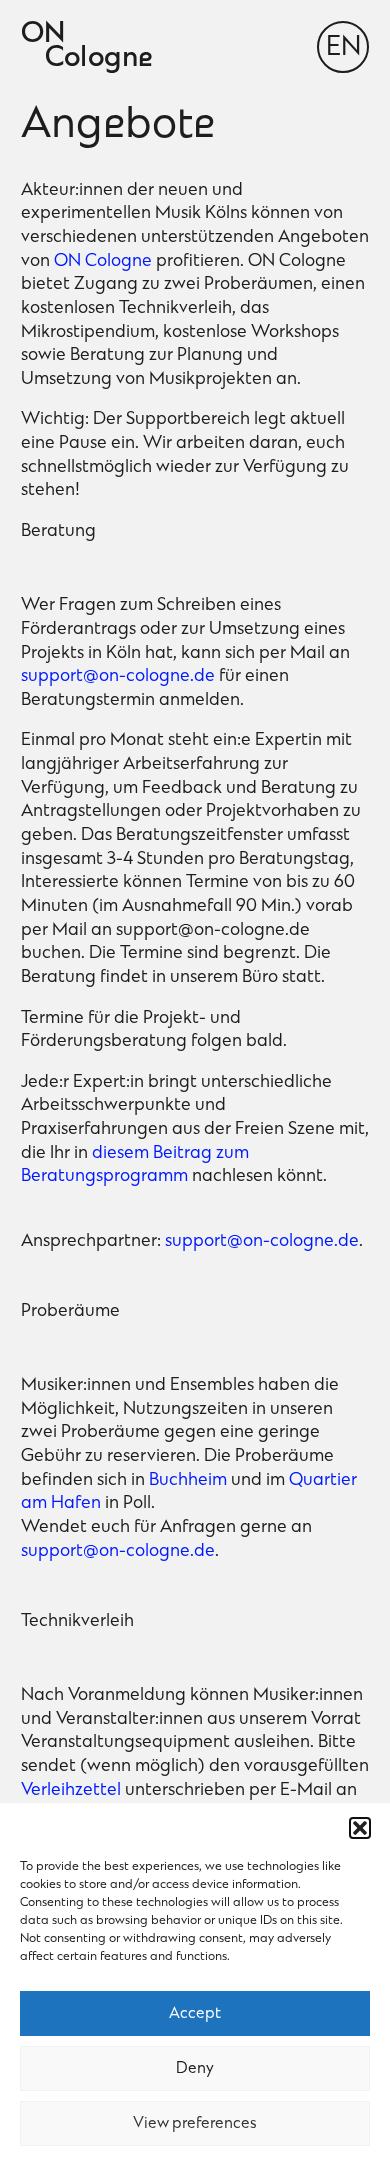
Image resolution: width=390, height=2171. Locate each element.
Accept (195, 2014)
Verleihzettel (71, 1791)
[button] (360, 1828)
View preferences (195, 2124)
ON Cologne (103, 262)
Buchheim (188, 1481)
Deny (195, 2069)
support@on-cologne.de (118, 677)
